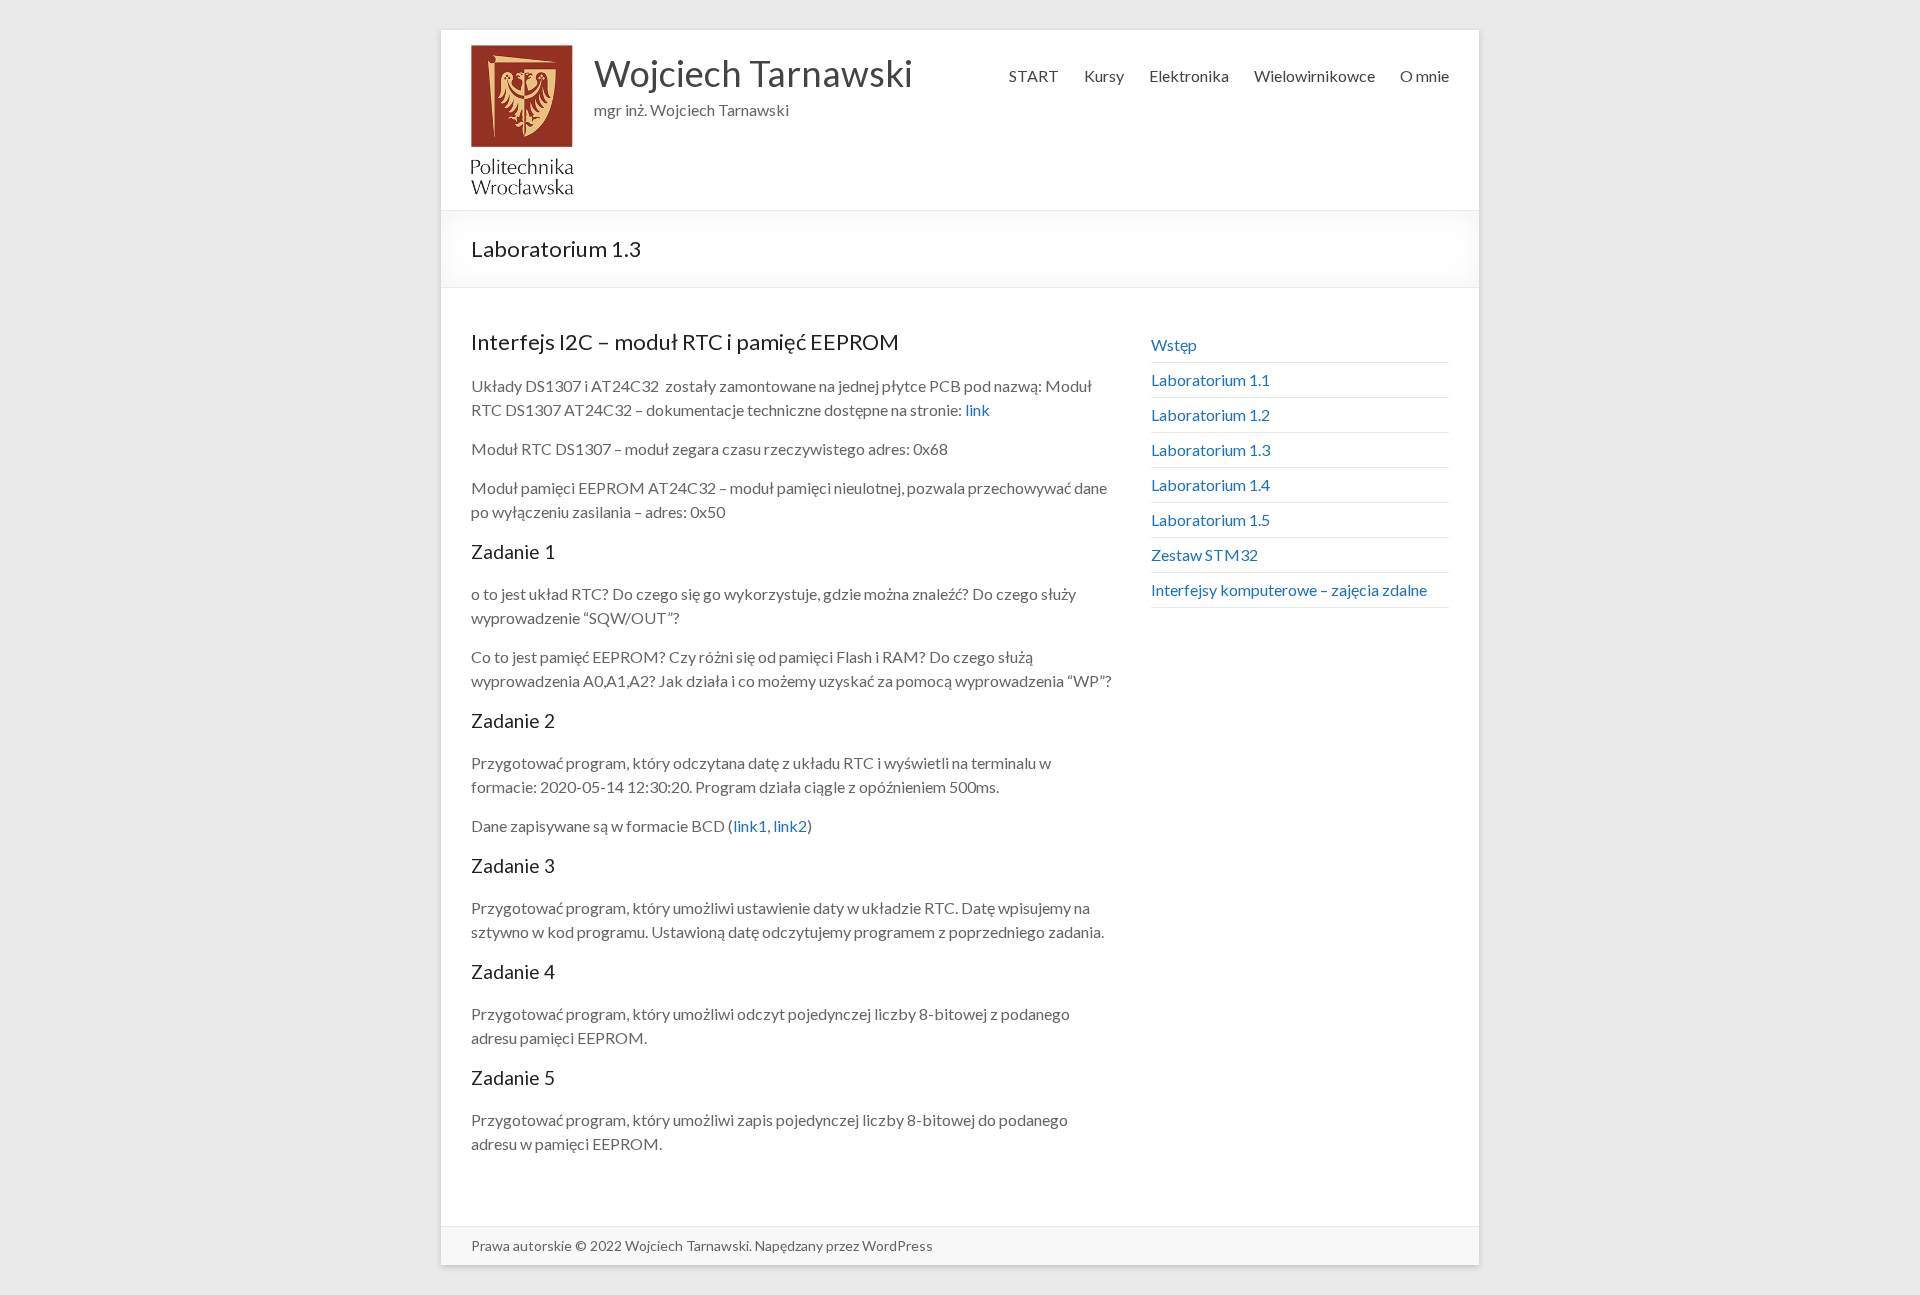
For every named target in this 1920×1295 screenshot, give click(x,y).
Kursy (1104, 75)
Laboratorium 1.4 (1210, 484)
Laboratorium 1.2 (1210, 414)
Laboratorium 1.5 (1210, 519)
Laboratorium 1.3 (1210, 449)
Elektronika (1189, 75)
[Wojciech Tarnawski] (522, 54)
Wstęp (1174, 344)
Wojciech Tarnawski (753, 73)
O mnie (1424, 75)
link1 (750, 825)
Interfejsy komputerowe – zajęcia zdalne (1289, 589)
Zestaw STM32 (1204, 554)
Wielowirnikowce (1314, 75)
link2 (790, 825)
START (1034, 75)
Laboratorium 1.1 (1210, 379)
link (977, 409)
